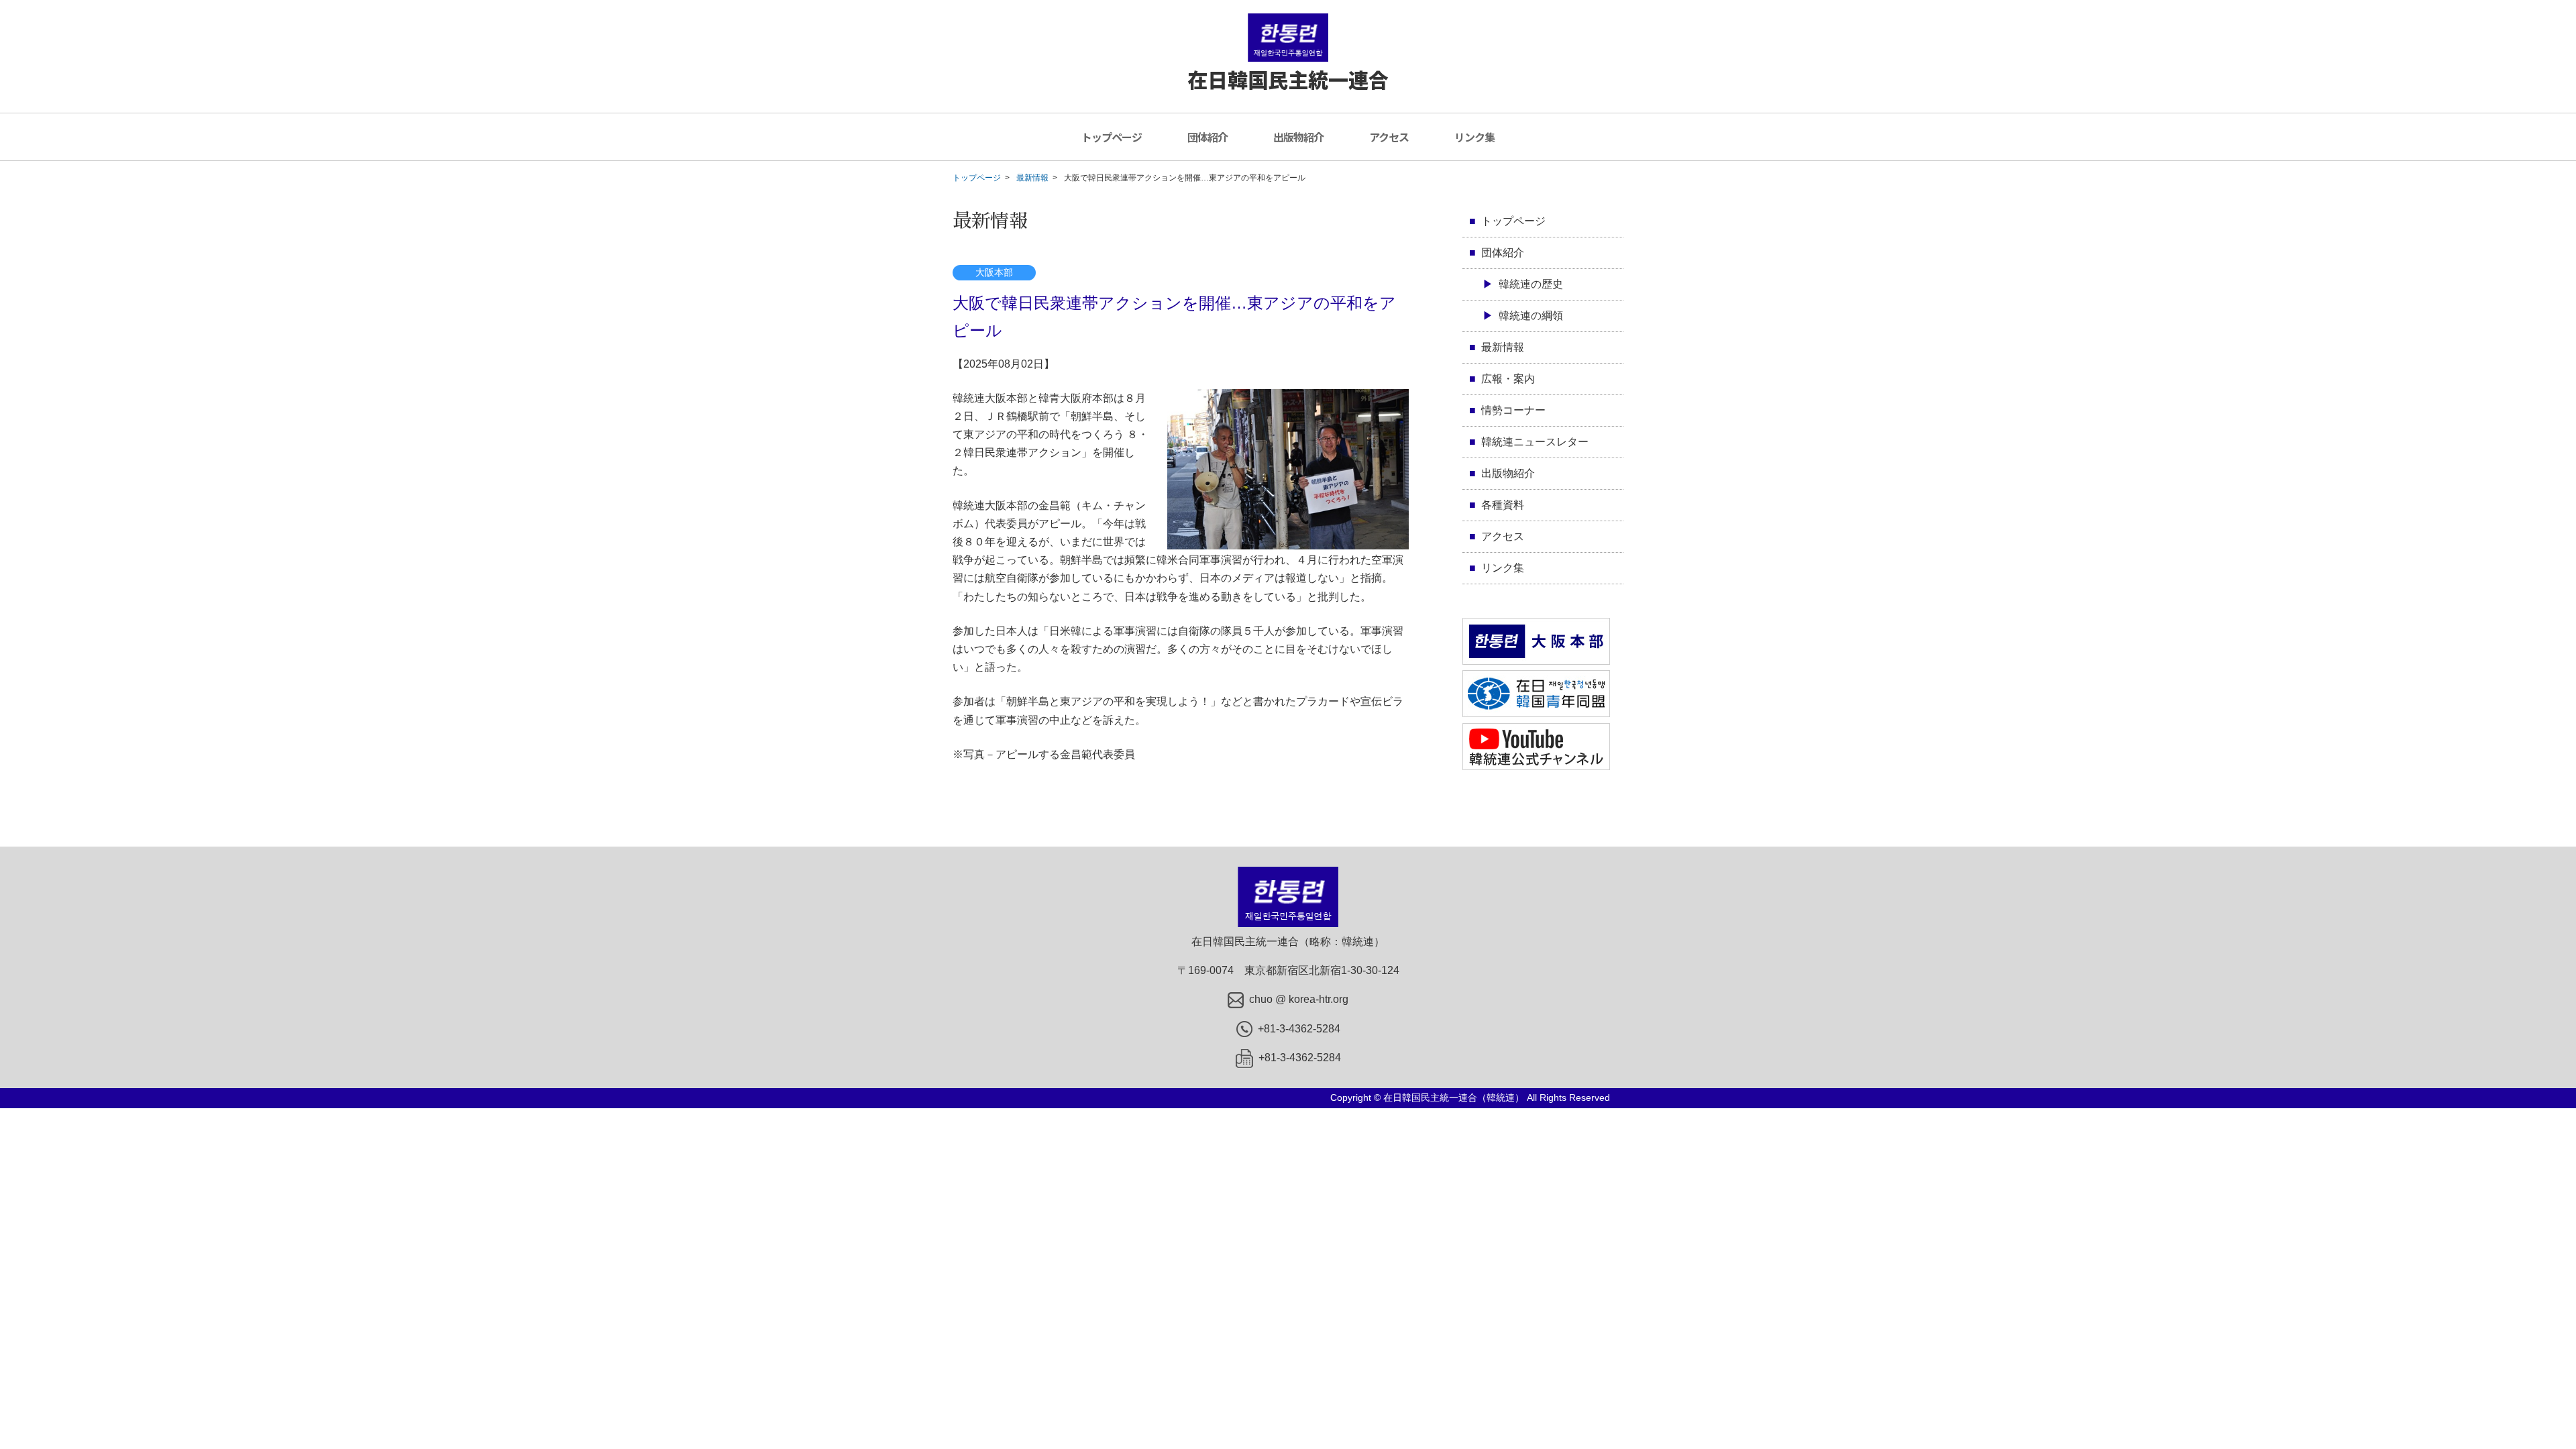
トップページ (1112, 137)
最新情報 (1032, 178)
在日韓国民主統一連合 (1288, 79)
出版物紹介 (1298, 137)
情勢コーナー (1513, 410)
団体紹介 (1207, 137)
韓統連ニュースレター (1535, 442)
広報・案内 (1508, 379)
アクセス (1389, 137)
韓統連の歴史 (1531, 284)
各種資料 (1503, 505)
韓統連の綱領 (1531, 316)
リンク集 (1474, 137)
